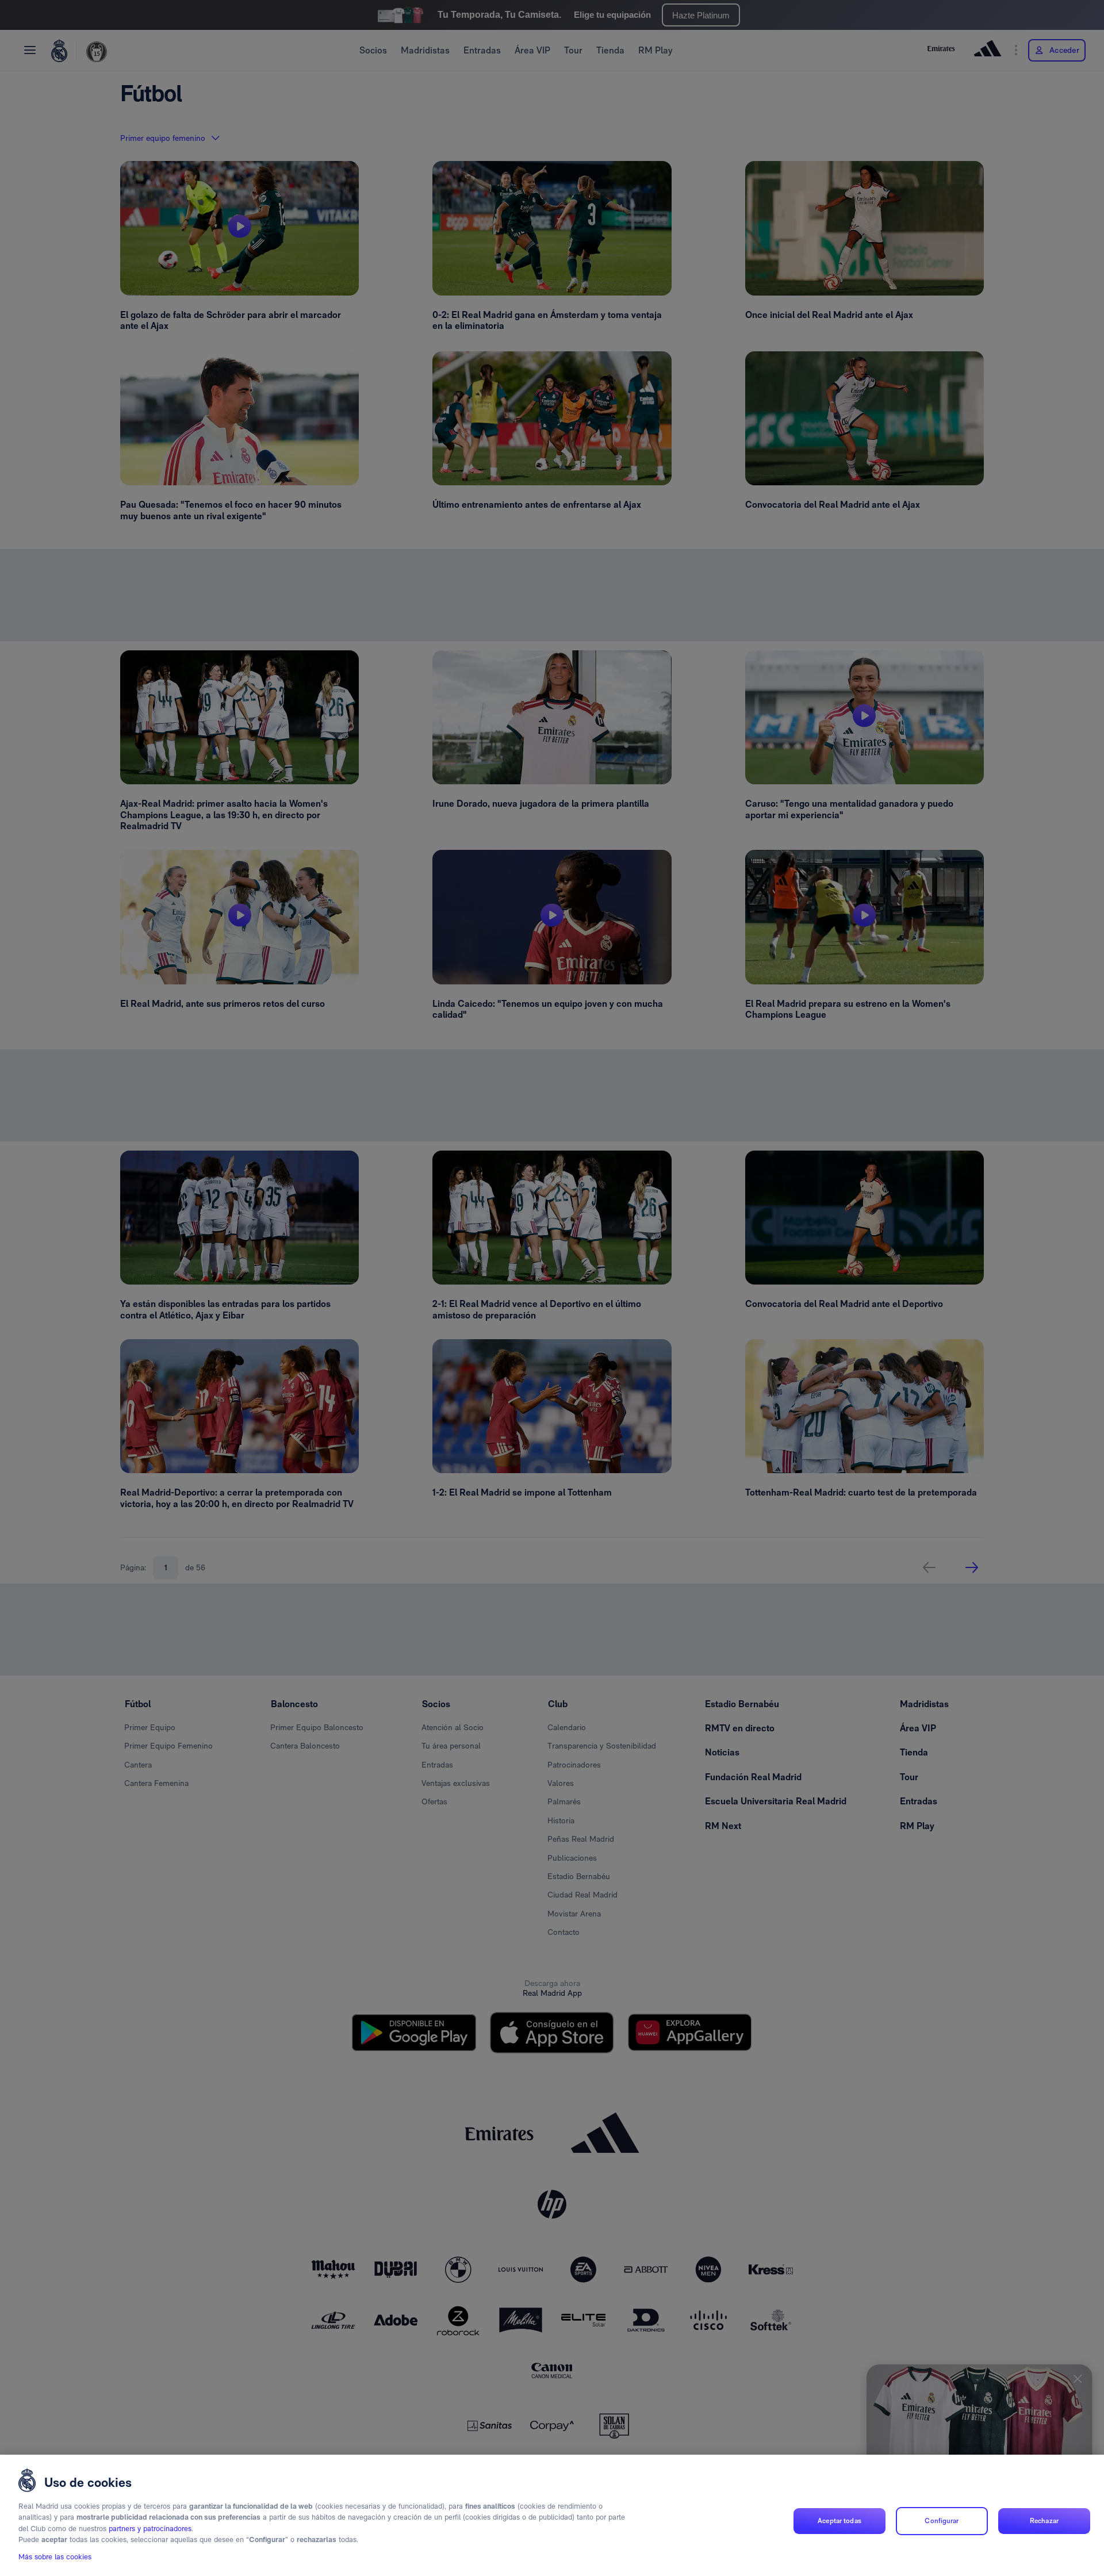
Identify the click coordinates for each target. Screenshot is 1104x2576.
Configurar (942, 2521)
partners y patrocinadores (150, 2529)
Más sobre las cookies (55, 2557)
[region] (552, 2515)
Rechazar (1044, 2521)
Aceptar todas (839, 2521)
